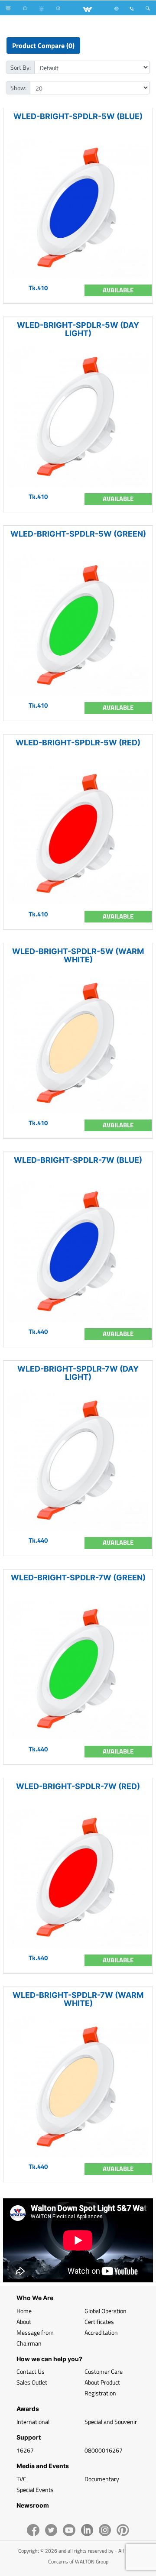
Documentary (102, 2479)
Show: (18, 88)
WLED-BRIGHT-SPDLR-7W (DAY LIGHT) (78, 1373)
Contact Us (31, 2371)
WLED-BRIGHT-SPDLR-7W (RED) (78, 1786)
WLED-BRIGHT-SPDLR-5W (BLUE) (78, 116)
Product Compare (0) (43, 45)
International (33, 2422)
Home (24, 2311)
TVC (21, 2479)
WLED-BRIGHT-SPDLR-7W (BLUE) (78, 1160)
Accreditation (101, 2332)
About (24, 2322)
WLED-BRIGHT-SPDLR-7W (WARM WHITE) (78, 1999)
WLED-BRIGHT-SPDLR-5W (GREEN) (78, 534)
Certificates (99, 2322)
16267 (25, 2450)
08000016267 (104, 2450)
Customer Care (104, 2371)
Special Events (35, 2490)
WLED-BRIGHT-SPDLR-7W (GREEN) (78, 1578)
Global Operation (106, 2311)
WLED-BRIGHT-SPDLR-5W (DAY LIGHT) (78, 329)
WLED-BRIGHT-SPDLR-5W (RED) (78, 743)
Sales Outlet (32, 2382)
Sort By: (21, 67)
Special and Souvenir (111, 2422)
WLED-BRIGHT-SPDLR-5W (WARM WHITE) (78, 955)
